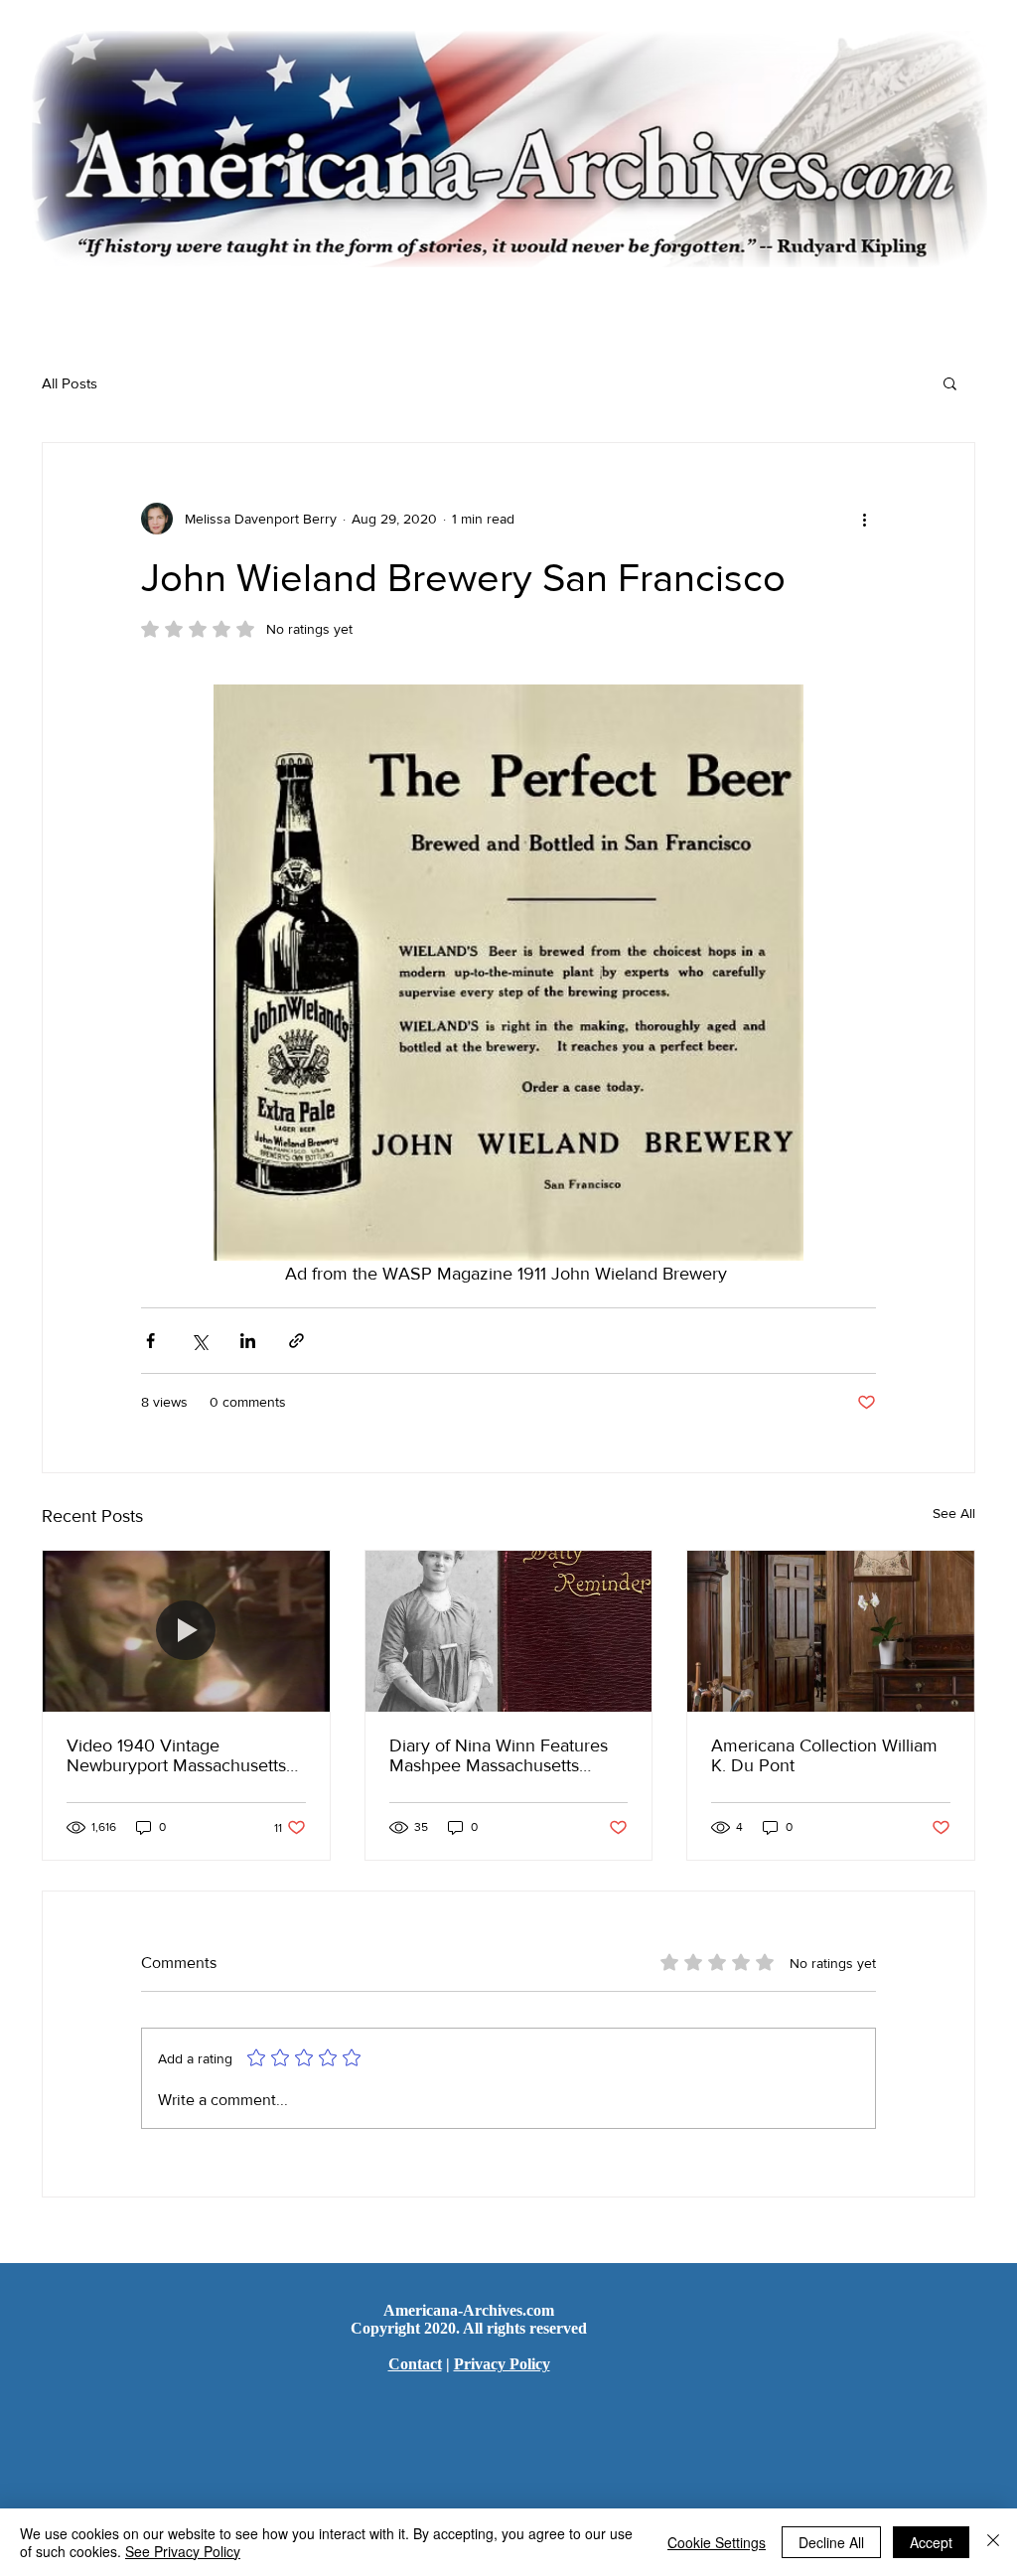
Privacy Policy (502, 2364)
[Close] (993, 2542)
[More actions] (864, 519)
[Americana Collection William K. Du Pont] (831, 1631)
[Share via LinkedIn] (248, 1341)
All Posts (70, 383)
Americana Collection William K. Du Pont (824, 1755)
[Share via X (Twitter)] (199, 1341)
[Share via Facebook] (150, 1341)
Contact (415, 2364)
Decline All (831, 2542)
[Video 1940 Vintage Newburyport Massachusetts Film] (186, 1631)
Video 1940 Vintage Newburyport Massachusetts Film (176, 1755)
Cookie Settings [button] (717, 2542)
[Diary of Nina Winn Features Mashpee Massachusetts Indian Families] (509, 1631)
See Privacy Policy (183, 2551)
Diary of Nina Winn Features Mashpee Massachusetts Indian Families (499, 1755)
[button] (950, 382)
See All (954, 1513)
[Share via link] (296, 1341)
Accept (931, 2542)
